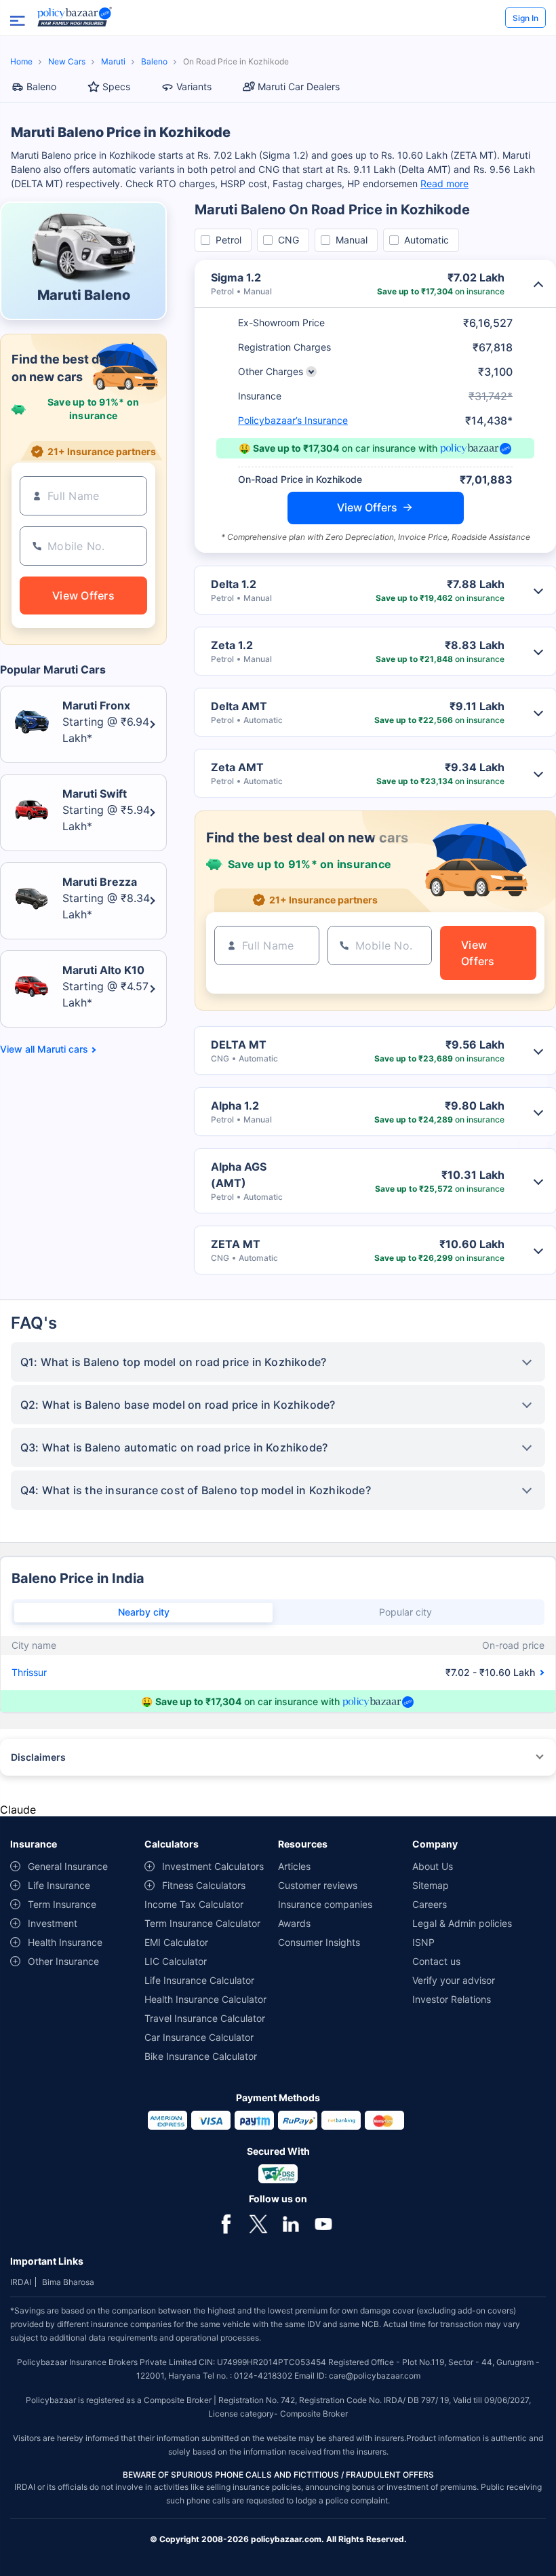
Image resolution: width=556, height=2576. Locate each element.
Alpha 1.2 (235, 1106)
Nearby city (144, 1612)
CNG (289, 240)
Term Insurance (62, 1904)
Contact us (436, 1961)
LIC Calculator (176, 1961)
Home (21, 61)
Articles (294, 1866)
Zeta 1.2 (232, 645)
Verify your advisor (454, 1980)
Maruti (113, 61)
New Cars (67, 61)
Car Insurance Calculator (199, 2037)
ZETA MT (236, 1244)
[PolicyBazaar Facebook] (226, 2223)
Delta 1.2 (234, 584)
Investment (53, 1923)
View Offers (367, 507)
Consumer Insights (319, 1942)
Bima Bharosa (68, 2282)
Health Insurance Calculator (205, 1999)
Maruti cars (63, 1049)
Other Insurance (63, 1961)
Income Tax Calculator (194, 1904)
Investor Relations (452, 1999)
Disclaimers (38, 1757)
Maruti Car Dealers (299, 86)
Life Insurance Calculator (199, 1980)
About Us (433, 1866)
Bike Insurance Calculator (201, 2056)
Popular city (405, 1612)
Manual (352, 240)
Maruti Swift (95, 794)
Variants (194, 86)
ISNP (423, 1942)
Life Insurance (59, 1885)
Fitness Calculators (204, 1885)
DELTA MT (239, 1045)
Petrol (229, 240)
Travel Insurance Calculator (205, 2018)
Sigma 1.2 (236, 277)
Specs (116, 86)
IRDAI (21, 2282)
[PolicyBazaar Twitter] (258, 2223)
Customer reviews (318, 1885)
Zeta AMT (237, 767)
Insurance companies (325, 1904)
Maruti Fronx (96, 705)
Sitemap (431, 1885)
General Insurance (68, 1866)
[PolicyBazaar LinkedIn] (291, 2223)
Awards (294, 1923)
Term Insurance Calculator (202, 1923)
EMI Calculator (176, 1942)
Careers (430, 1904)
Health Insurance (65, 1942)
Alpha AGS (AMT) (239, 1175)
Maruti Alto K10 (103, 970)
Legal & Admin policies (462, 1923)
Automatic (426, 240)
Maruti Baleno (84, 295)
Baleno (154, 61)
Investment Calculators (213, 1866)
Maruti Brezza (100, 882)
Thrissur (29, 1672)
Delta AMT (239, 706)
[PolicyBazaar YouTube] (323, 2223)
